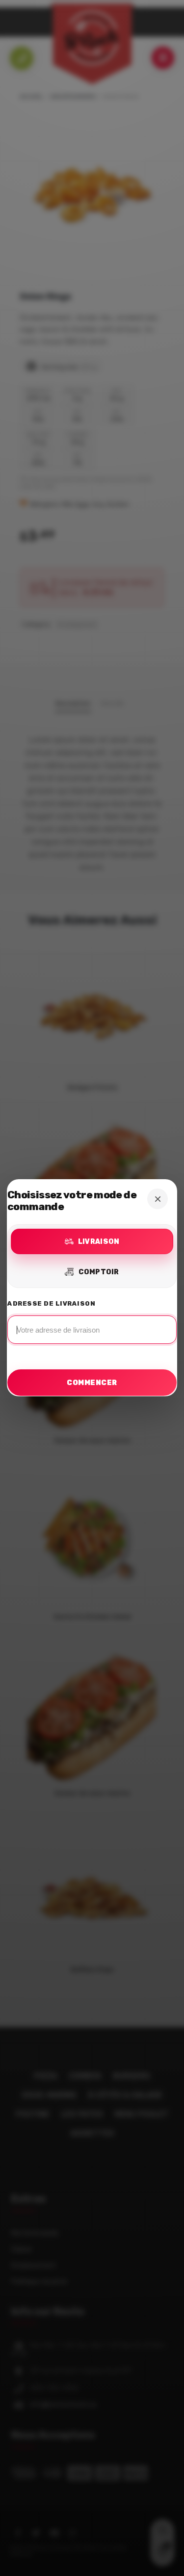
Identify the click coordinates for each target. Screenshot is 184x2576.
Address (92, 1325)
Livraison (99, 1242)
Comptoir (99, 1272)
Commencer (92, 1383)
